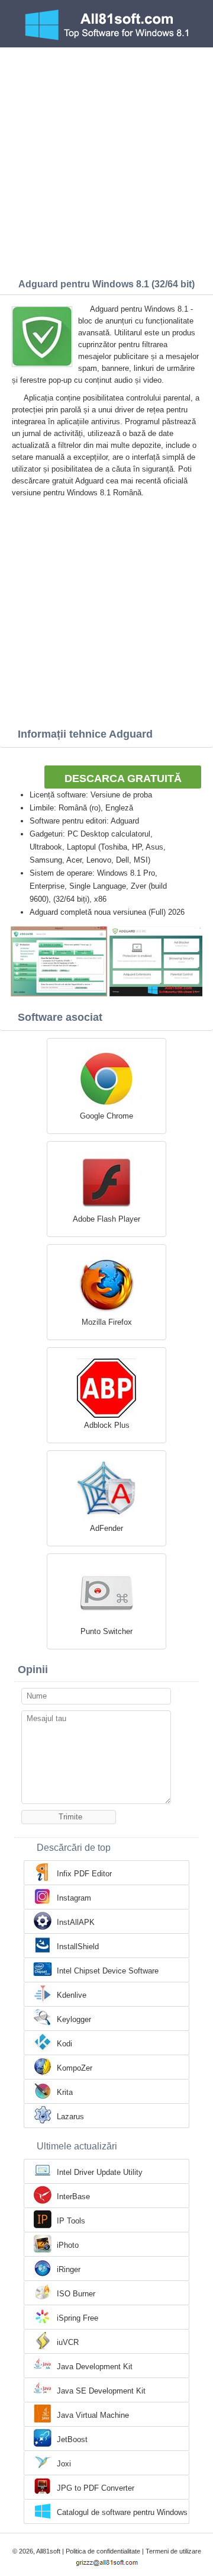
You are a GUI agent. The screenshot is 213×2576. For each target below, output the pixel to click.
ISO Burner (76, 2294)
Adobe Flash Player (106, 1219)
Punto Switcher (106, 1631)
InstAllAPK (76, 1922)
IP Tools (71, 2221)
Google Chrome (106, 1116)
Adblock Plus (107, 1425)
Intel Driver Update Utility (100, 2172)
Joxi (64, 2464)
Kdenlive (72, 1995)
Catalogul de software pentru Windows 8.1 (122, 2513)
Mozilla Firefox (107, 1322)
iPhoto (68, 2245)
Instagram (74, 1898)
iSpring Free (78, 2318)
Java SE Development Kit (101, 2391)
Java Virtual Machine (93, 2415)
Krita (65, 2092)
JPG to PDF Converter (96, 2488)
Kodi (64, 2044)
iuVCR (68, 2342)
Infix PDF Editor (84, 1874)
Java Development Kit (95, 2367)
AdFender (106, 1528)
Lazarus (70, 2117)
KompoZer (75, 2068)
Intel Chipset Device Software (108, 1971)
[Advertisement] (106, 160)
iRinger (69, 2269)
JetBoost (72, 2439)
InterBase (73, 2197)
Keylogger (74, 2019)
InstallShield (78, 1947)
